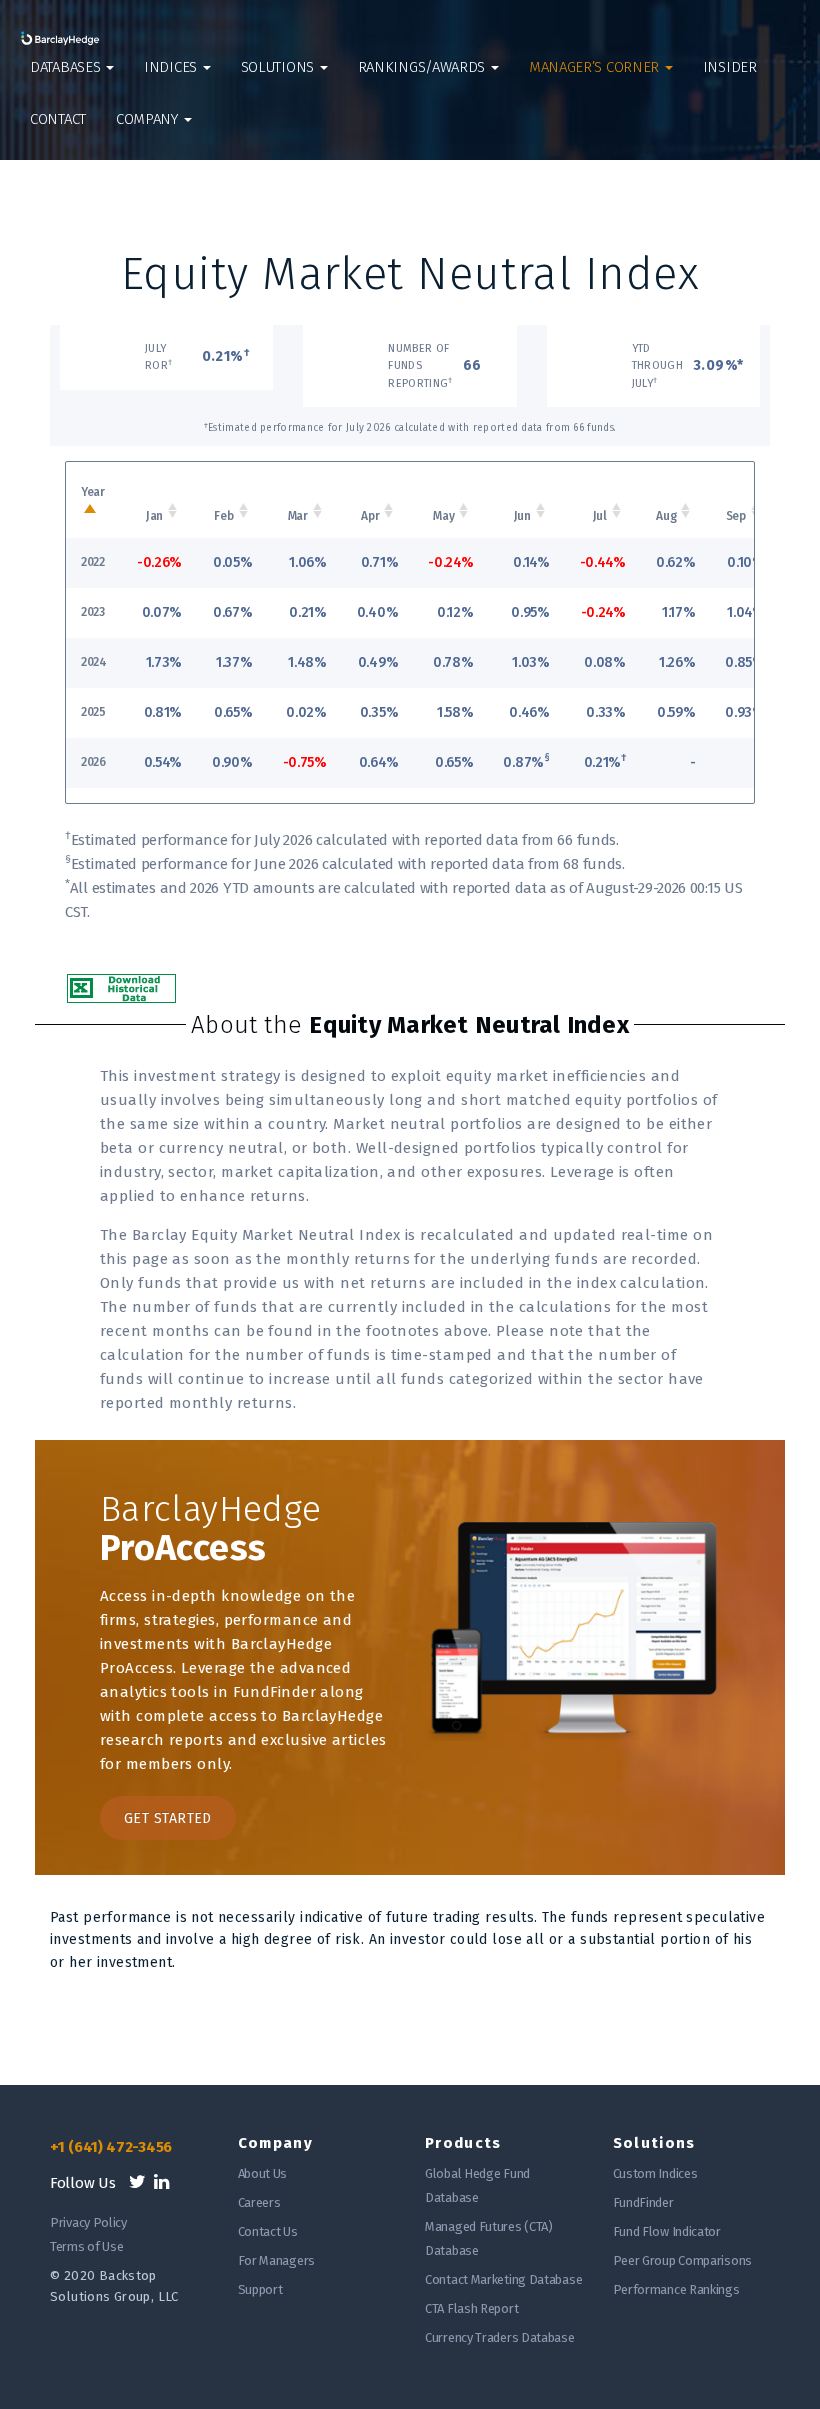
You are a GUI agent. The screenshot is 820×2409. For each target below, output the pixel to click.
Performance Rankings (676, 2289)
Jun (522, 516)
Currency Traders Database (500, 2337)
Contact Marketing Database (503, 2279)
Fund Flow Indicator (667, 2231)
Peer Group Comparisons (682, 2260)
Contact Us (268, 2231)
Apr (370, 516)
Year (93, 492)
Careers (259, 2202)
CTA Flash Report (471, 2308)
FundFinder (643, 2202)
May (443, 516)
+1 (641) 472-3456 (111, 2147)
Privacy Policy (88, 2222)
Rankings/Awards (423, 67)
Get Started (168, 1818)
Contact (58, 119)
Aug (666, 516)
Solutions (279, 67)
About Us (263, 2173)
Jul (600, 516)
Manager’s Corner (596, 67)
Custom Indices (655, 2173)
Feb (223, 516)
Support (260, 2289)
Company (149, 119)
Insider (730, 67)
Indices (172, 67)
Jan (154, 516)
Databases (67, 67)
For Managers (276, 2260)
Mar (298, 516)
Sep (736, 516)
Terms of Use (86, 2246)
